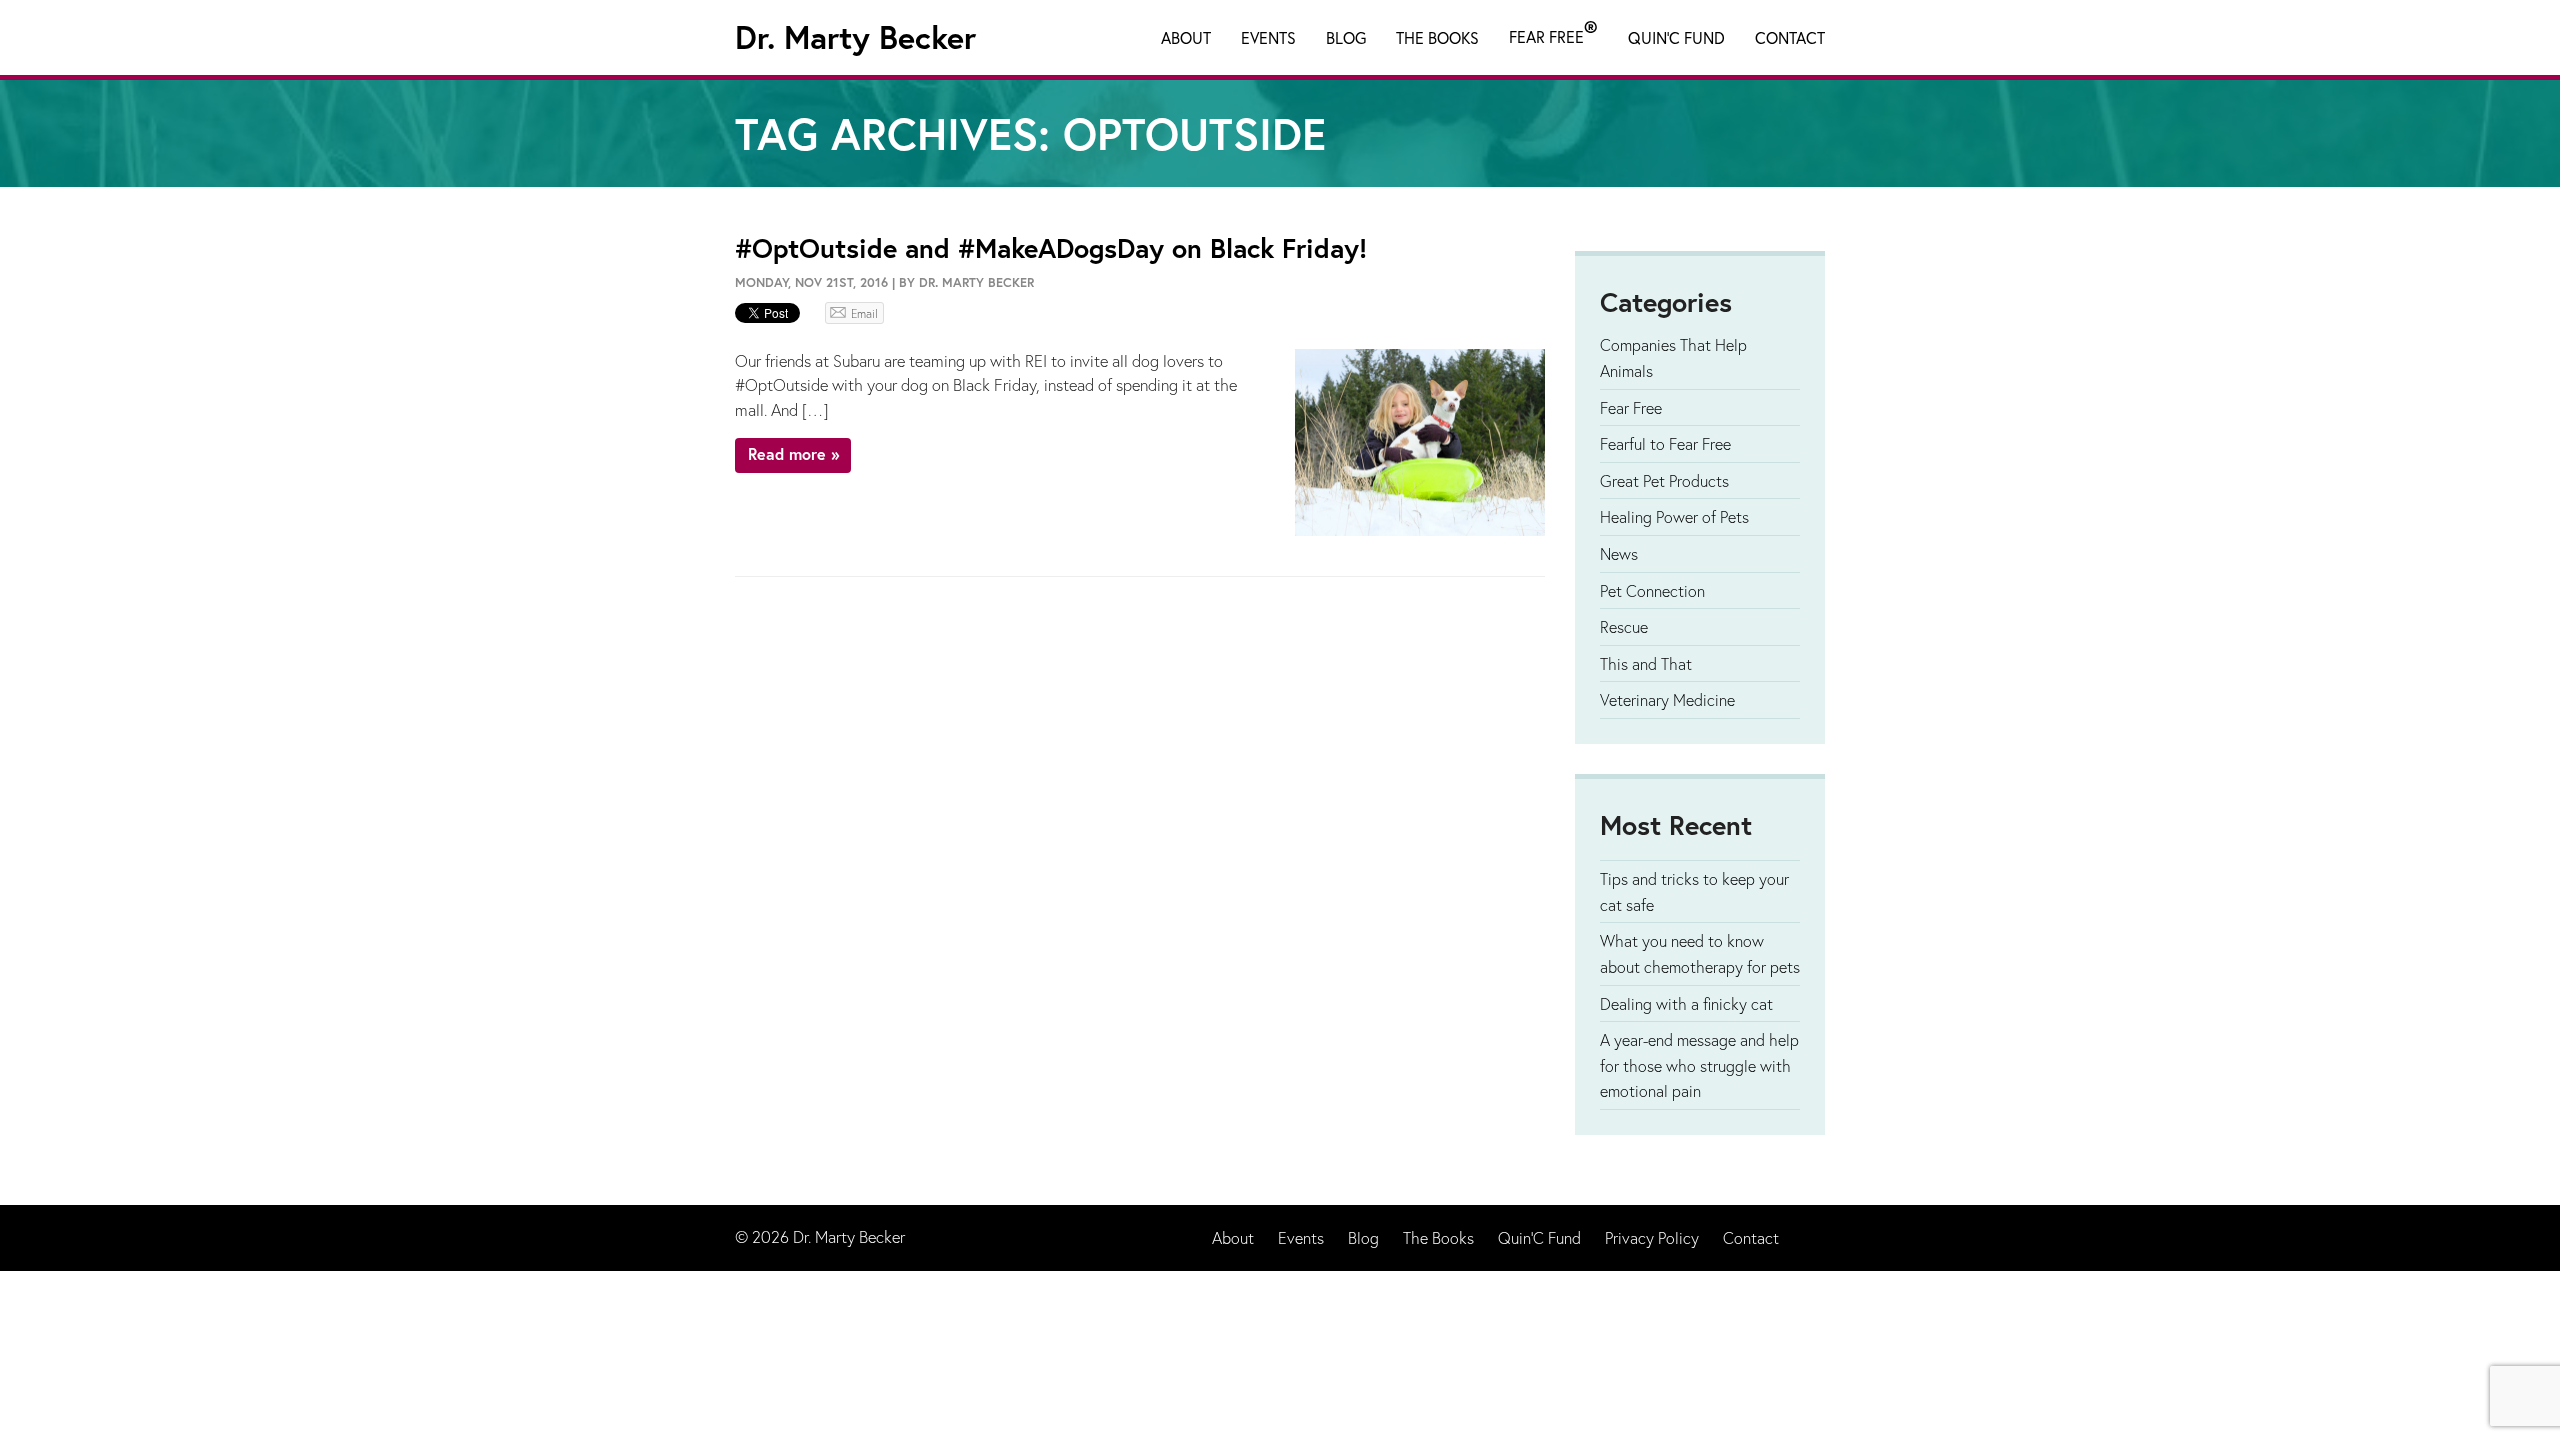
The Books (1437, 37)
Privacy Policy (1652, 1237)
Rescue (1624, 626)
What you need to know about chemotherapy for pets (1700, 953)
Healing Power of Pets (1674, 516)
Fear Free (1553, 33)
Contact (1790, 37)
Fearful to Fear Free (1665, 443)
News (1619, 553)
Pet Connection (1652, 590)
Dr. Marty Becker (855, 37)
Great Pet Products (1664, 480)
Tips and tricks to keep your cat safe (1694, 891)
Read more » (793, 453)
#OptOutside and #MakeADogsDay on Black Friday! (1051, 247)
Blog (1346, 37)
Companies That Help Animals (1673, 357)
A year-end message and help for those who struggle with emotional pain (1699, 1065)
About (1186, 37)
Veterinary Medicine (1667, 699)
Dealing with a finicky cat (1686, 1003)
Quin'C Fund (1676, 37)
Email (864, 313)
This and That (1646, 663)
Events (1268, 37)
